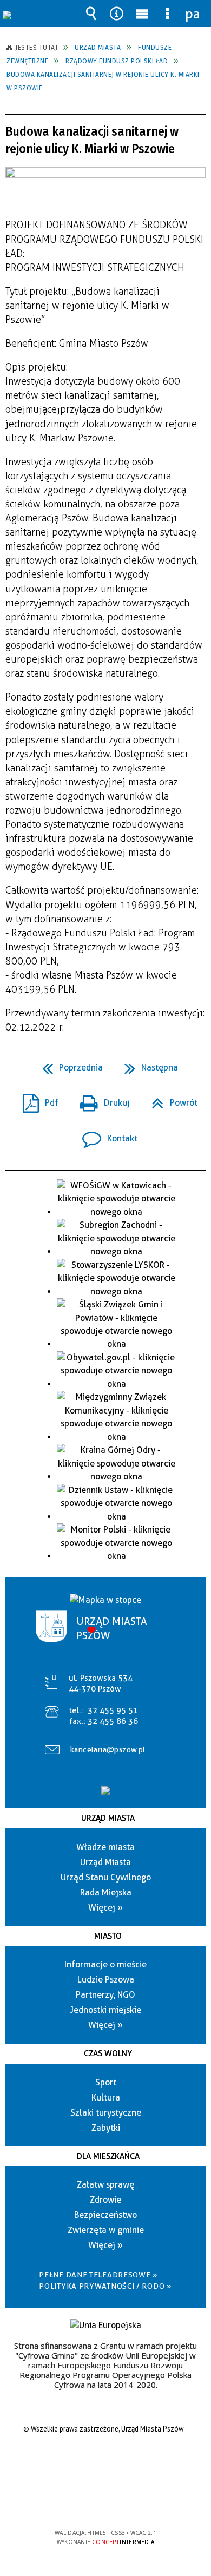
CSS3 (104, 2502)
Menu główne (142, 14)
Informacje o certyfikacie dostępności (106, 2463)
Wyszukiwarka (91, 14)
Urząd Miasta (108, 1818)
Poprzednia (68, 1064)
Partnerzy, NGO (105, 1995)
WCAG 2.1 (139, 2501)
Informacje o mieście (105, 1964)
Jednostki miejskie (106, 2010)
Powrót (170, 1099)
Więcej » (105, 1908)
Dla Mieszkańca (108, 2156)
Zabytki (106, 2128)
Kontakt (105, 1135)
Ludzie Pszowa (106, 1980)
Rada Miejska (106, 1893)
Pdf (36, 1099)
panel (193, 14)
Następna (147, 1064)
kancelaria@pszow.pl (108, 1749)
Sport (106, 2082)
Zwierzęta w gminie (106, 2230)
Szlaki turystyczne (106, 2113)
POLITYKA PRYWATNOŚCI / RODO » (105, 2286)
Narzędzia (117, 14)
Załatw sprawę (105, 2185)
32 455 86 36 (113, 1721)
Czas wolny (108, 2053)
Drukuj (101, 1099)
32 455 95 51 (113, 1710)
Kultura (106, 2098)
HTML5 (88, 2502)
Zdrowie (105, 2200)
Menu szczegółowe (168, 14)
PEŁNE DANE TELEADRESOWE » (98, 2275)
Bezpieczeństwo (105, 2215)
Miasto (108, 1936)
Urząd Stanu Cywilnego (106, 1877)
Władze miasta (105, 1847)
